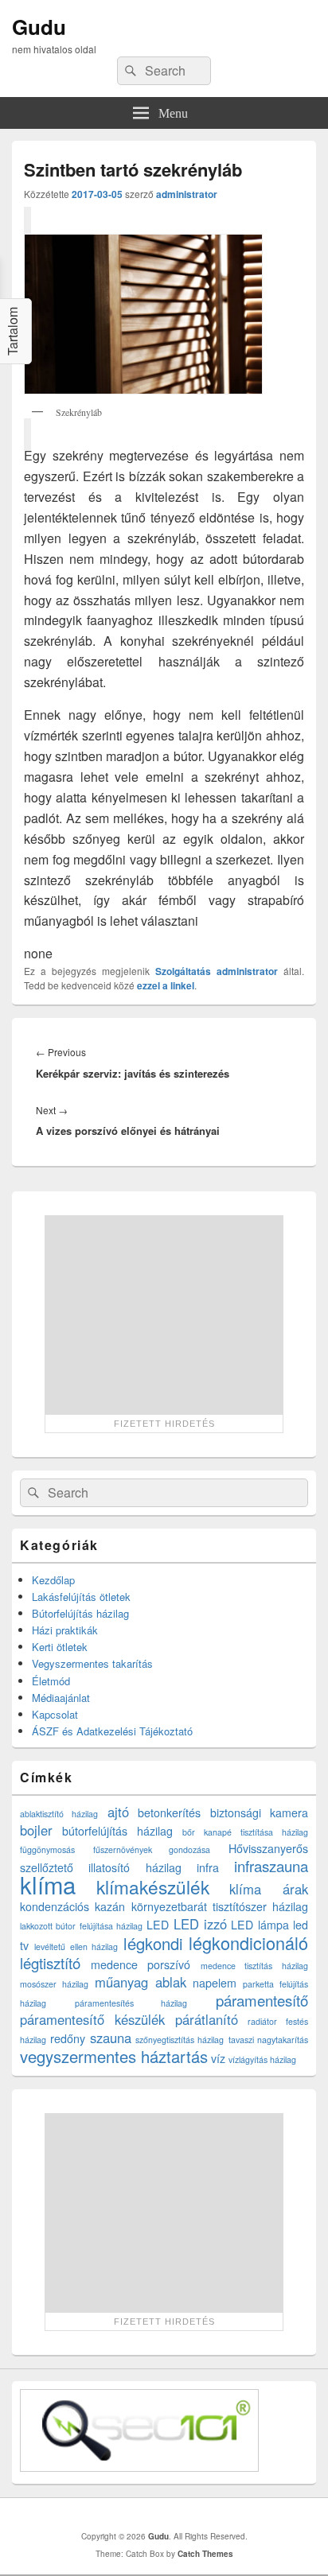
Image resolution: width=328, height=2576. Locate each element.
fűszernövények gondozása (152, 1849)
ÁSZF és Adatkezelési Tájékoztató (112, 1731)
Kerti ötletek (60, 1647)
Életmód (51, 1681)
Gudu (39, 27)
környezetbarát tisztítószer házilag (220, 1906)
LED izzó (200, 1924)
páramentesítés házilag (131, 2003)
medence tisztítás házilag (254, 1966)
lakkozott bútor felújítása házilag (81, 1926)
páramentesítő (262, 2000)
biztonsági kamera (259, 1813)
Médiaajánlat (61, 1698)
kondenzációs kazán (72, 1906)
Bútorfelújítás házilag (80, 1613)
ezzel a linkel (166, 985)
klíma (48, 1884)
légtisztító (50, 1963)
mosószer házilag (54, 1984)
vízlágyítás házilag (262, 2059)
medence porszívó (141, 1964)
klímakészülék (153, 1886)
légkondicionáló (248, 1943)
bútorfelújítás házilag (117, 1831)
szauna (111, 2038)
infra (208, 1867)
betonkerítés (169, 1813)
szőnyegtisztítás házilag (180, 2040)
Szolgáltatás (183, 971)
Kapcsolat (55, 1714)
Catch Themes (205, 2554)
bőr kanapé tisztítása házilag (245, 1832)
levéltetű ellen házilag (76, 1947)
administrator (187, 194)
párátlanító (207, 2019)
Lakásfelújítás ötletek (81, 1597)
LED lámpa (260, 1925)
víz (218, 2058)
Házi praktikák (65, 1630)
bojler (36, 1830)
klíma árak (269, 1889)
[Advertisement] (164, 1315)
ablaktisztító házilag (59, 1814)
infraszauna (271, 1866)
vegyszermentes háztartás (114, 2056)
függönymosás (47, 1849)
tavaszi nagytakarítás (268, 2040)
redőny (68, 2038)
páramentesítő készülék (92, 2019)
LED (158, 1925)
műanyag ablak (141, 1982)
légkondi (153, 1943)
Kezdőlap (53, 1580)
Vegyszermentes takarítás (92, 1663)
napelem (215, 1983)
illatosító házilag (135, 1867)
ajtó (118, 1812)
